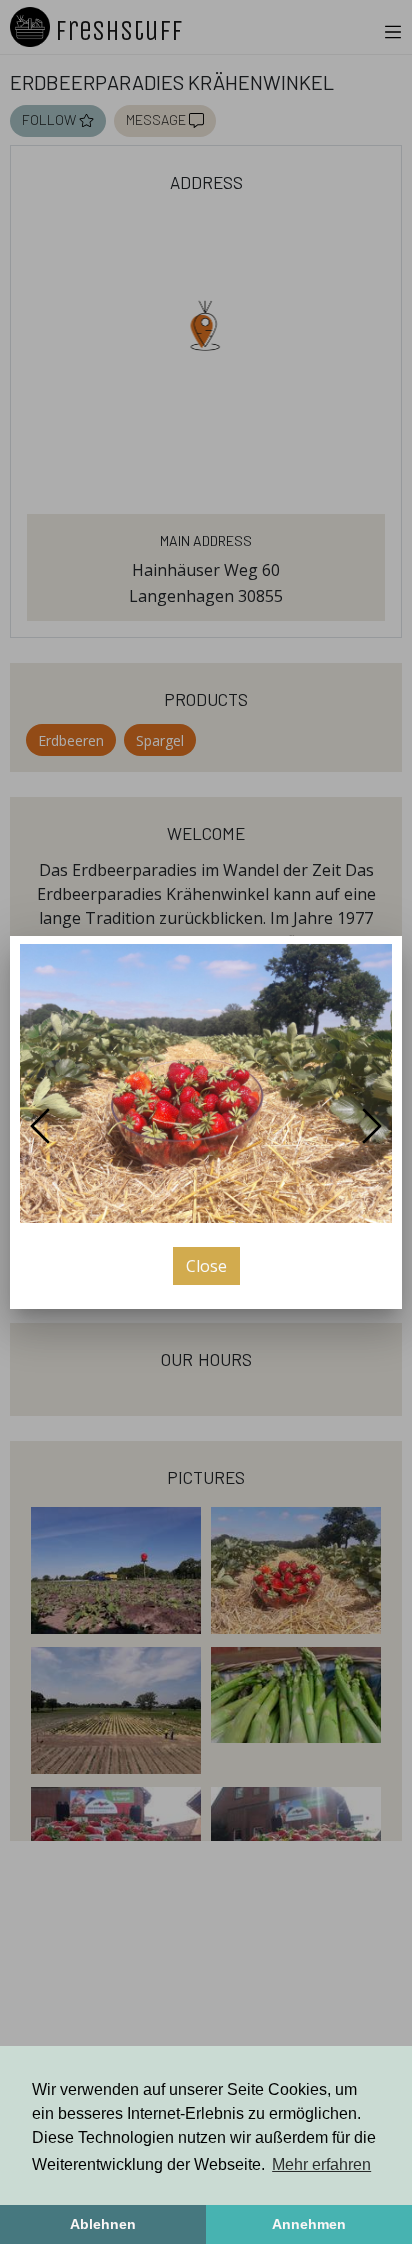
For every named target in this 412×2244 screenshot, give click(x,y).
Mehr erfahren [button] (321, 2164)
